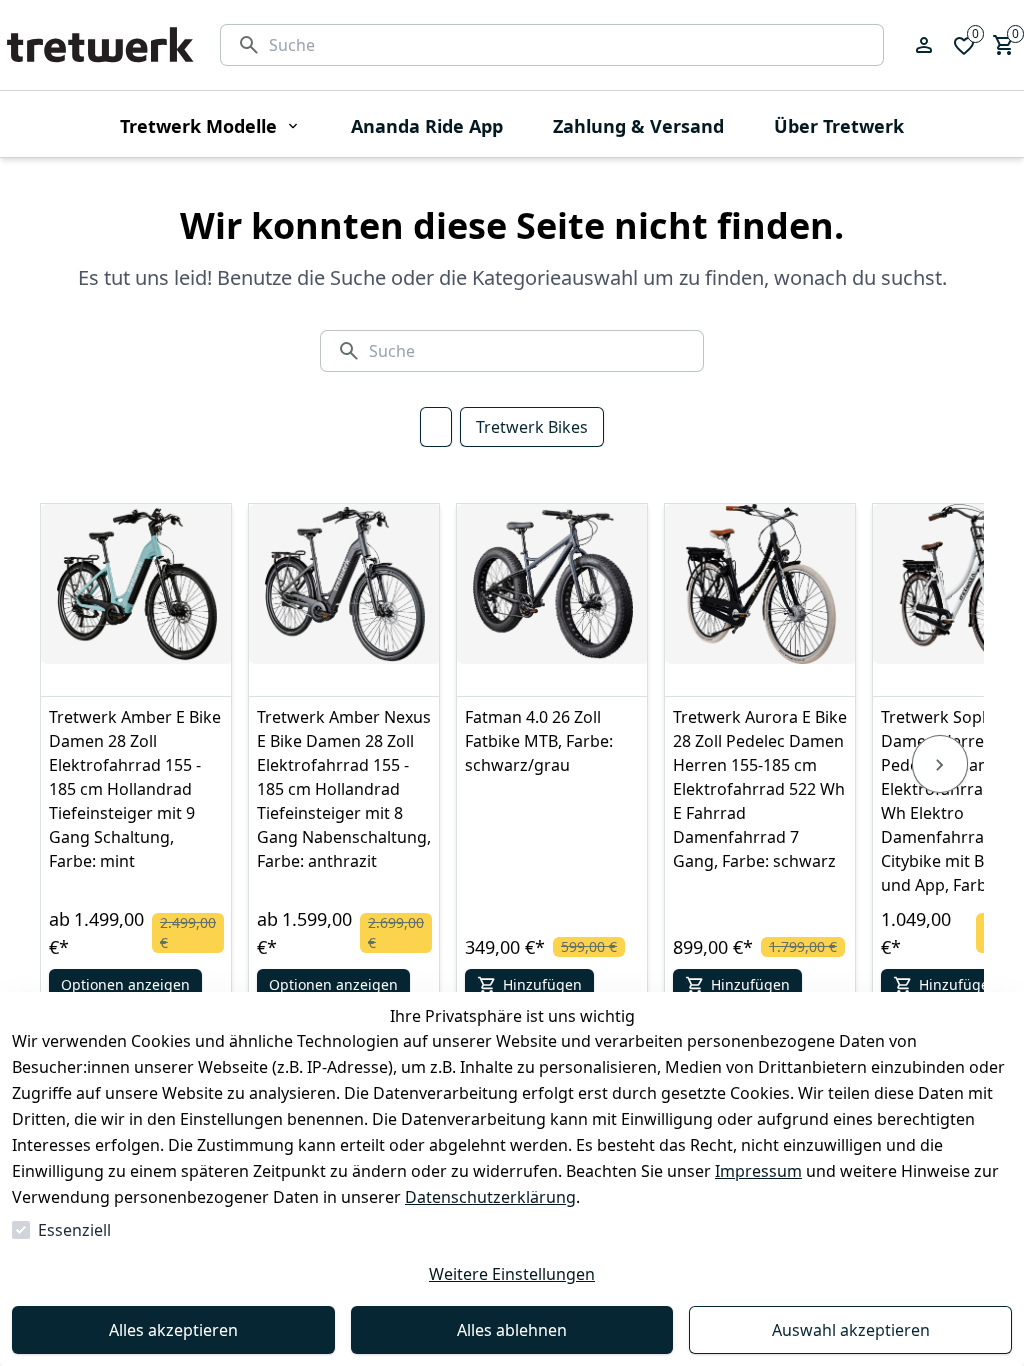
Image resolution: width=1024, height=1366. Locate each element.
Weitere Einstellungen (512, 1274)
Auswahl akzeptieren (851, 1330)
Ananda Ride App (427, 126)
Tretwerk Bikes (532, 427)
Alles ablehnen (512, 1330)
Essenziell (74, 1230)
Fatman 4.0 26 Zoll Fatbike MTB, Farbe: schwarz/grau (539, 741)
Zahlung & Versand (638, 126)
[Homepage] (100, 45)
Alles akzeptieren (173, 1330)
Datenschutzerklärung (490, 1197)
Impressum (758, 1171)
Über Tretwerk (839, 126)
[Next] (940, 764)
